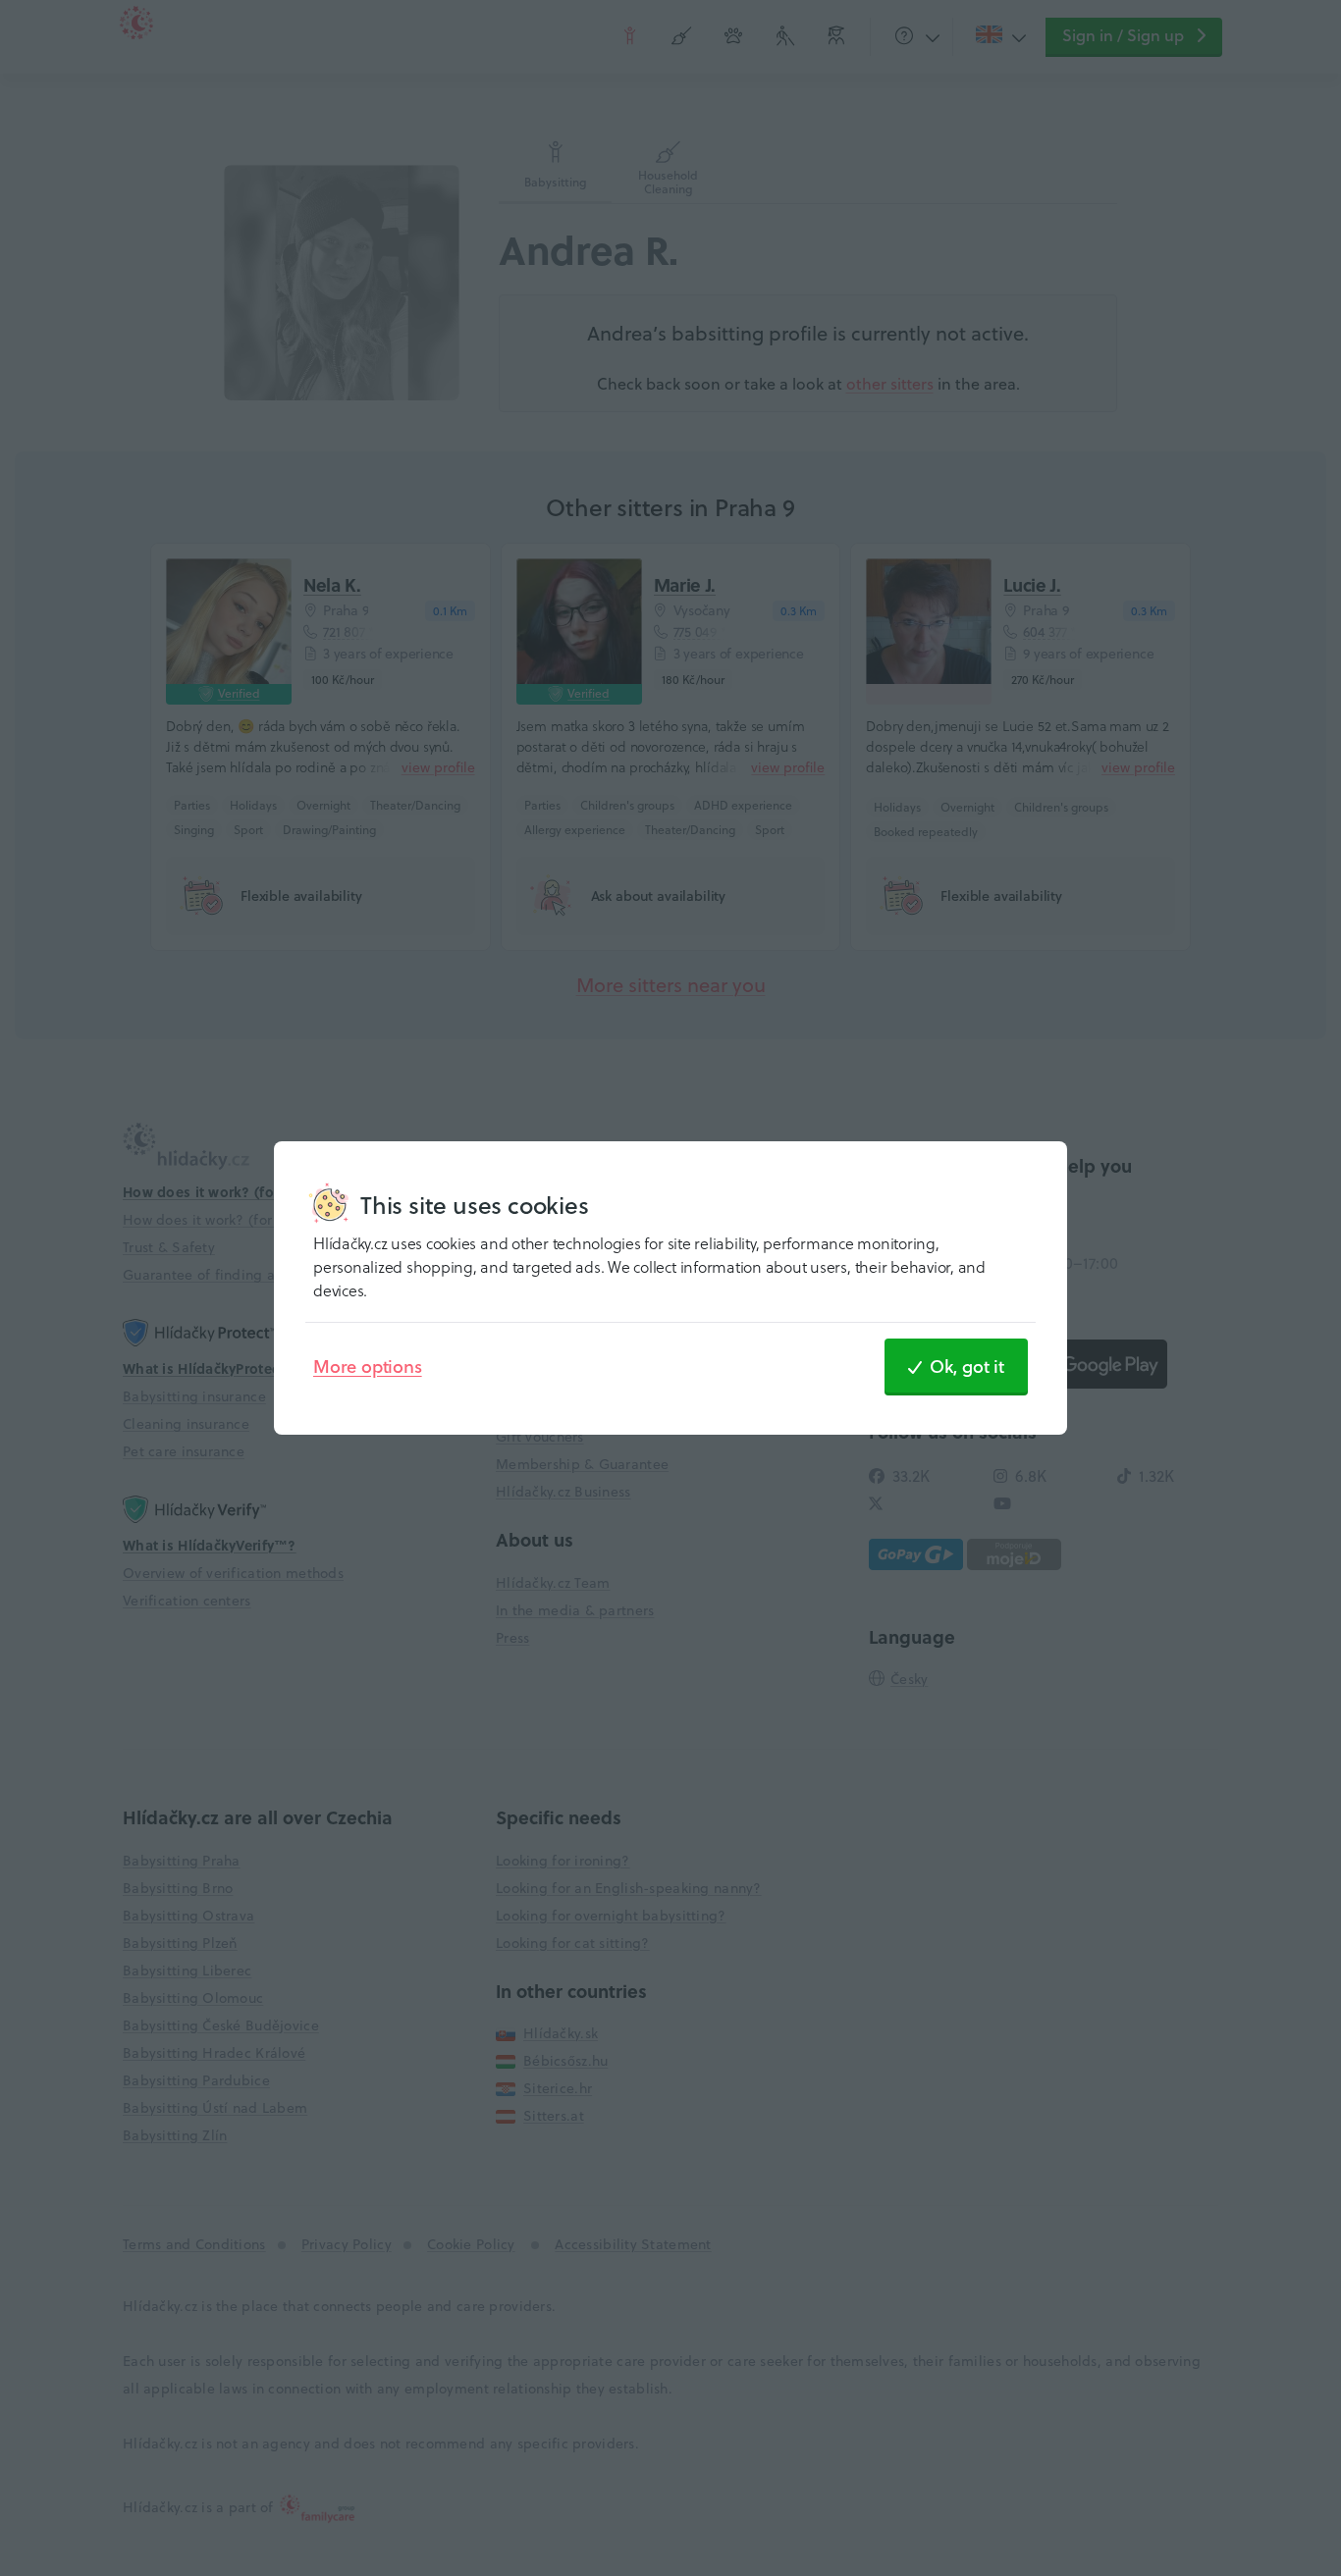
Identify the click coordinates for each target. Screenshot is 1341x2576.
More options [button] (368, 1366)
